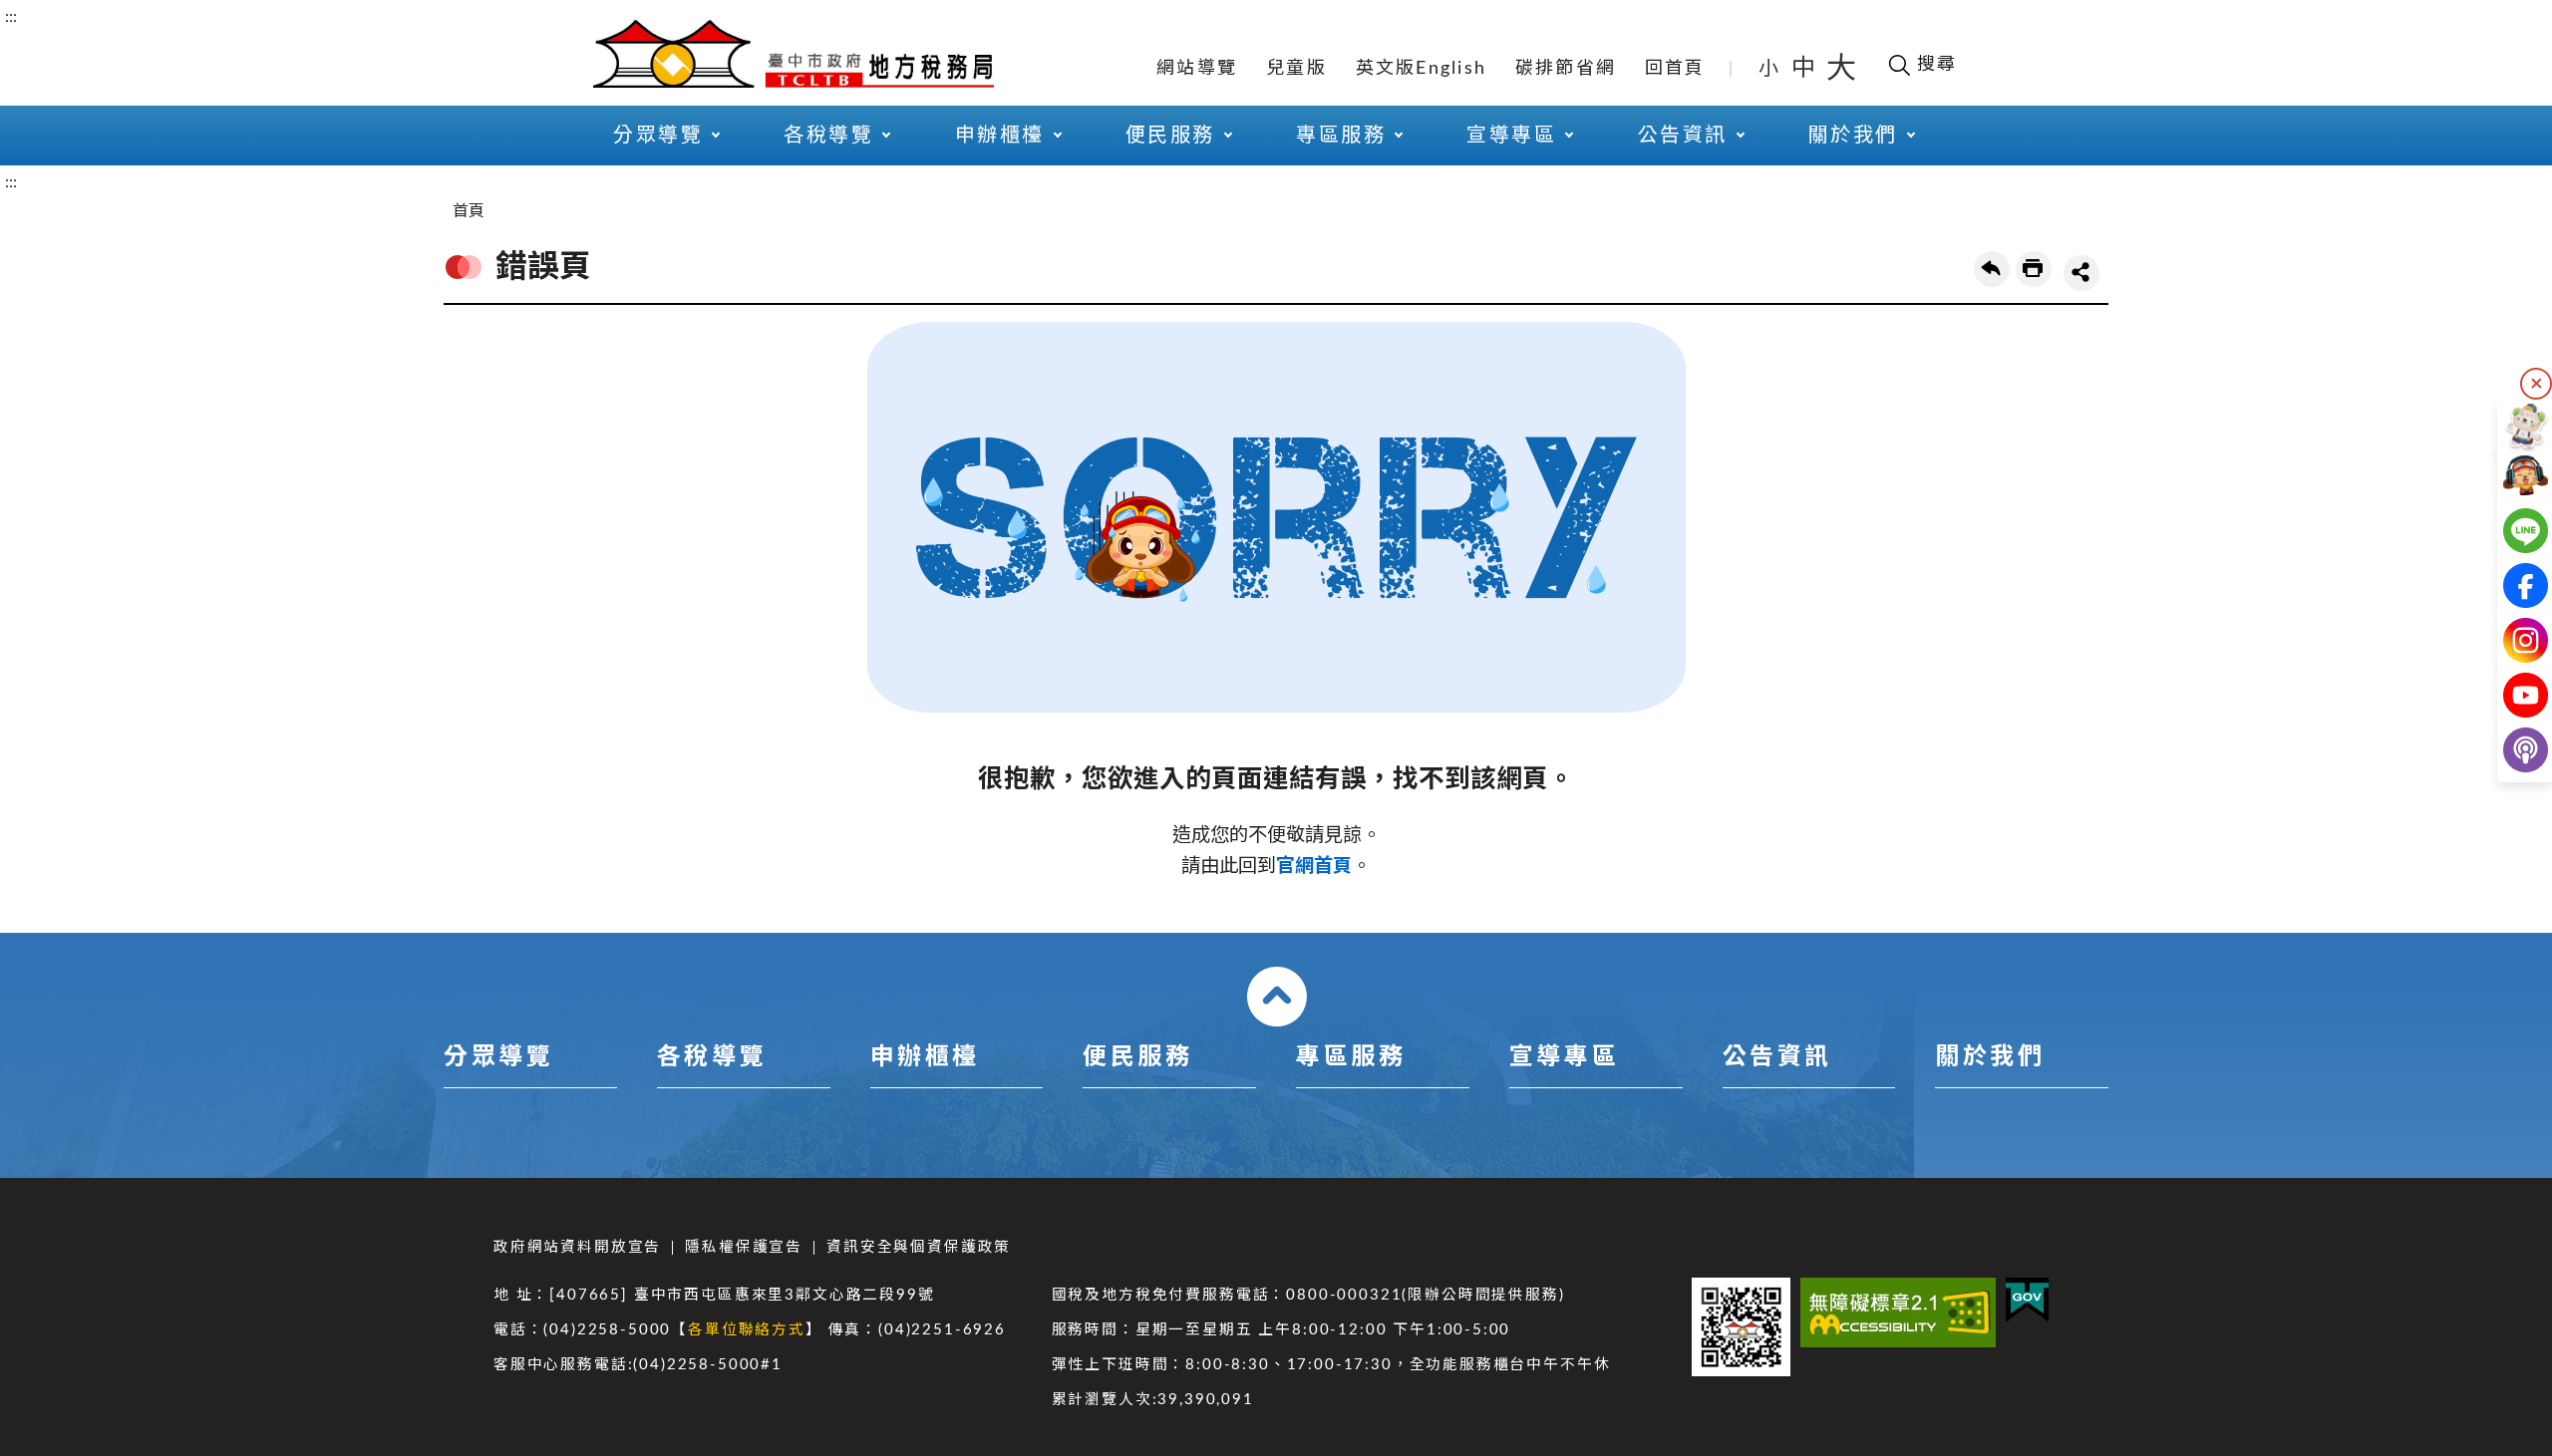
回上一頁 (1992, 269)
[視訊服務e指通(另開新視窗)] (2510, 476)
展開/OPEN (1277, 997)
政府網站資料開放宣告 (577, 1247)
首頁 (469, 211)
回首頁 (1675, 69)
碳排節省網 (1566, 69)
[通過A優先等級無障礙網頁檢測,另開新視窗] (1898, 1312)
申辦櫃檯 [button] (1000, 136)
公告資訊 (1777, 1057)
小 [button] (1770, 69)
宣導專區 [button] (1511, 136)
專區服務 (1351, 1057)
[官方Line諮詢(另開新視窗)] (2510, 531)
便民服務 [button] (1170, 136)
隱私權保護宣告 (744, 1247)
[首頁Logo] (794, 52)
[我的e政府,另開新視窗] (2027, 1300)
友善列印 (2034, 269)
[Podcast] (2510, 750)
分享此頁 (2081, 273)
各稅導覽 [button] (828, 136)
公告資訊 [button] (1683, 136)
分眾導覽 (498, 1057)
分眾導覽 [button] (658, 136)
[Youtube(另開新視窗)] (2510, 695)
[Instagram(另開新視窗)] (2510, 640)
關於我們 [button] (1853, 136)
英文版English (1422, 69)
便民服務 (1137, 1057)
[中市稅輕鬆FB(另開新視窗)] (2510, 585)
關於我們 (1990, 1057)
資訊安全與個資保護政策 (919, 1247)
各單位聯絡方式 (747, 1330)
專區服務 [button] (1341, 136)
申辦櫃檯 (925, 1057)
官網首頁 (1314, 867)
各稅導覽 (712, 1057)
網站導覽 (1197, 69)
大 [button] (1841, 69)
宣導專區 (1564, 1057)
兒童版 (1296, 69)
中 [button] (1805, 69)
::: (11, 17)
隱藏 (2536, 384)
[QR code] (1741, 1327)
